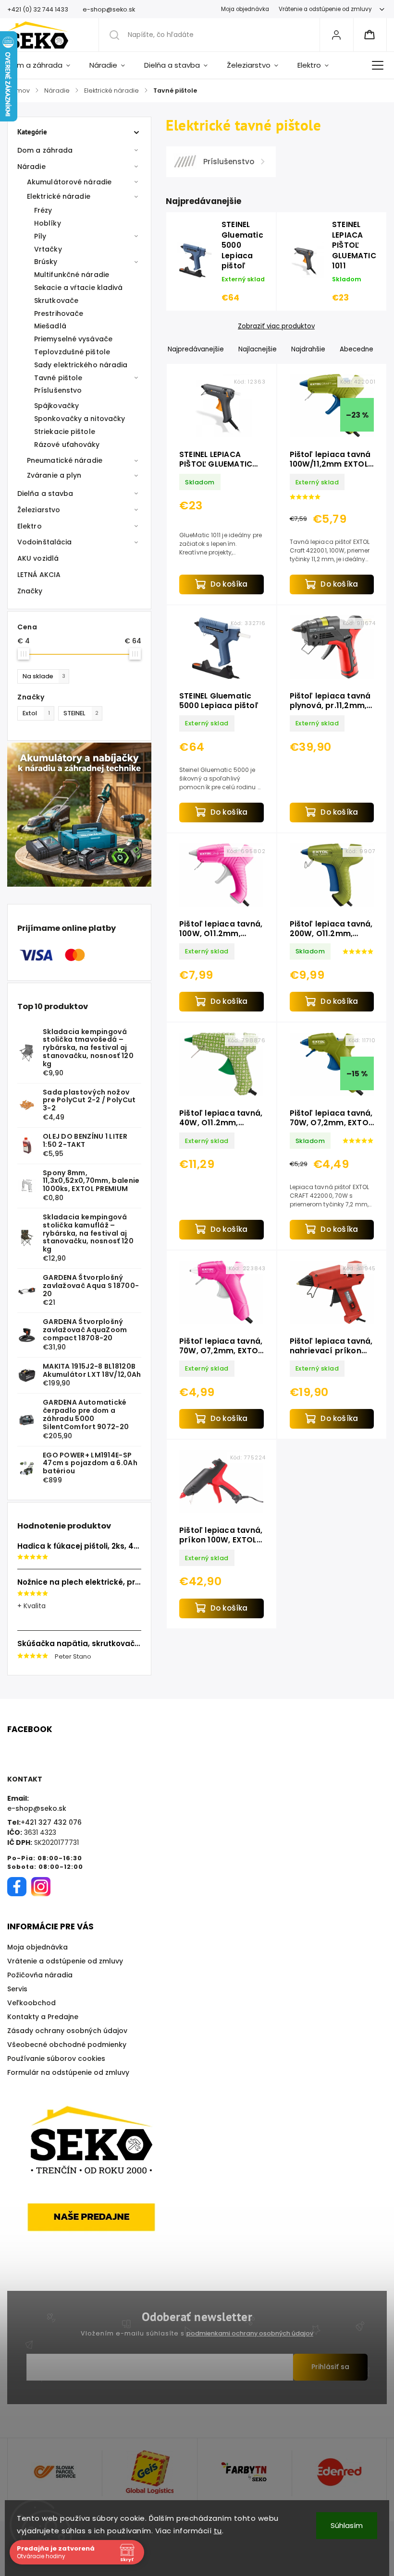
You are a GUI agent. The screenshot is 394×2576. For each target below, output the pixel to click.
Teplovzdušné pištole (72, 352)
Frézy (43, 210)
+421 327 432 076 (51, 1822)
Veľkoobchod (31, 2003)
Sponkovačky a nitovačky (80, 419)
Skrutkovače (56, 301)
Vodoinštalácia (44, 542)
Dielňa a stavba (45, 494)
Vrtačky (48, 249)
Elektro (30, 526)
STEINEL (81, 713)
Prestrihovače (59, 313)
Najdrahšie (308, 349)
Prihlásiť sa (330, 2367)
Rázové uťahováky (67, 445)
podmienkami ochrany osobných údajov (250, 2333)
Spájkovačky (56, 406)
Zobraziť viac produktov (276, 326)
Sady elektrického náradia (81, 365)
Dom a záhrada (45, 150)
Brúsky (46, 262)
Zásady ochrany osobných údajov (67, 2031)
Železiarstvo (39, 510)
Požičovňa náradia (40, 1975)
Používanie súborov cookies (56, 2058)
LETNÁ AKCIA (39, 575)
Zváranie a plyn (54, 475)
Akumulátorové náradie (69, 182)
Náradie (31, 167)
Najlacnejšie (258, 349)
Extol (36, 713)
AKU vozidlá (38, 558)
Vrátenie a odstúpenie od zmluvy (325, 9)
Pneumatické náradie (65, 460)
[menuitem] (43, 65)
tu (218, 2531)
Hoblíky (48, 223)
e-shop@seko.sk (37, 1808)
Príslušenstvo (58, 390)
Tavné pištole (58, 378)
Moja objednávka (245, 9)
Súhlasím (347, 2525)
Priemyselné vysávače (73, 339)
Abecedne (357, 349)
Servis (17, 1989)
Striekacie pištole (65, 432)
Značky (30, 591)
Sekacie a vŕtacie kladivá (79, 288)
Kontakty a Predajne (43, 2017)
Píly (40, 236)
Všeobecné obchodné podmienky (67, 2045)
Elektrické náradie (59, 196)
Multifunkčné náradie (72, 275)
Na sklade (44, 676)
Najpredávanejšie (196, 349)
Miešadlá (50, 326)
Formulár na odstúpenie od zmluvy (68, 2072)
